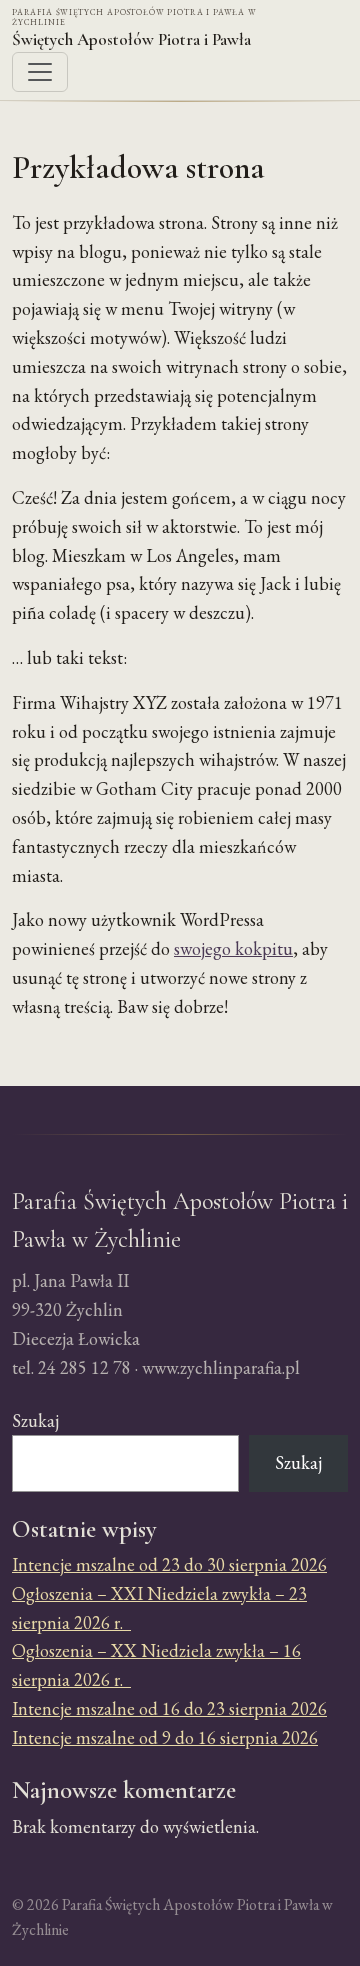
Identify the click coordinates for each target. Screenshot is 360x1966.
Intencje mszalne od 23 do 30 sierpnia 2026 (169, 1564)
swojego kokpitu (233, 948)
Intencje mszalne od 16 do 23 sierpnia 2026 (169, 1708)
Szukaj (35, 1420)
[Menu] (40, 72)
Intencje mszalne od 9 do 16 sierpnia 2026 (165, 1737)
